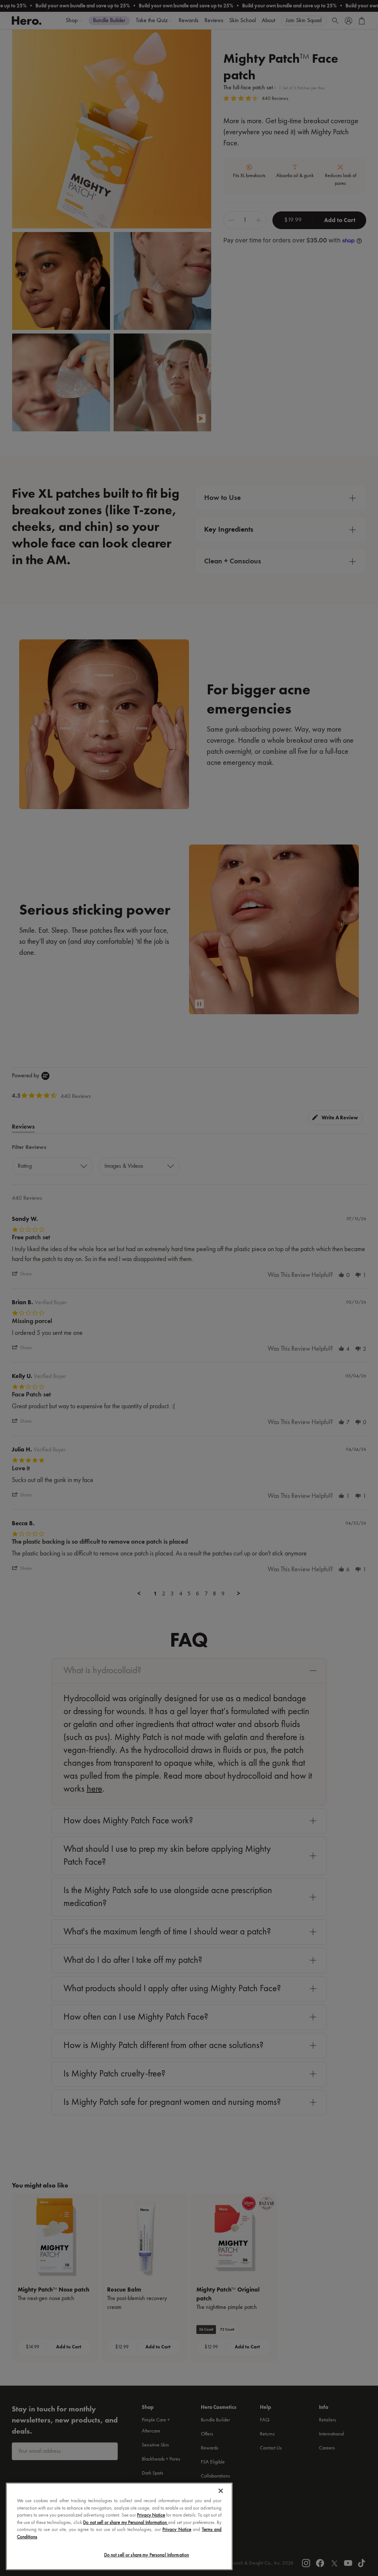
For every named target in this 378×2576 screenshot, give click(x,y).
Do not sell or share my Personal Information (147, 2555)
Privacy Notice (151, 2515)
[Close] (221, 2491)
